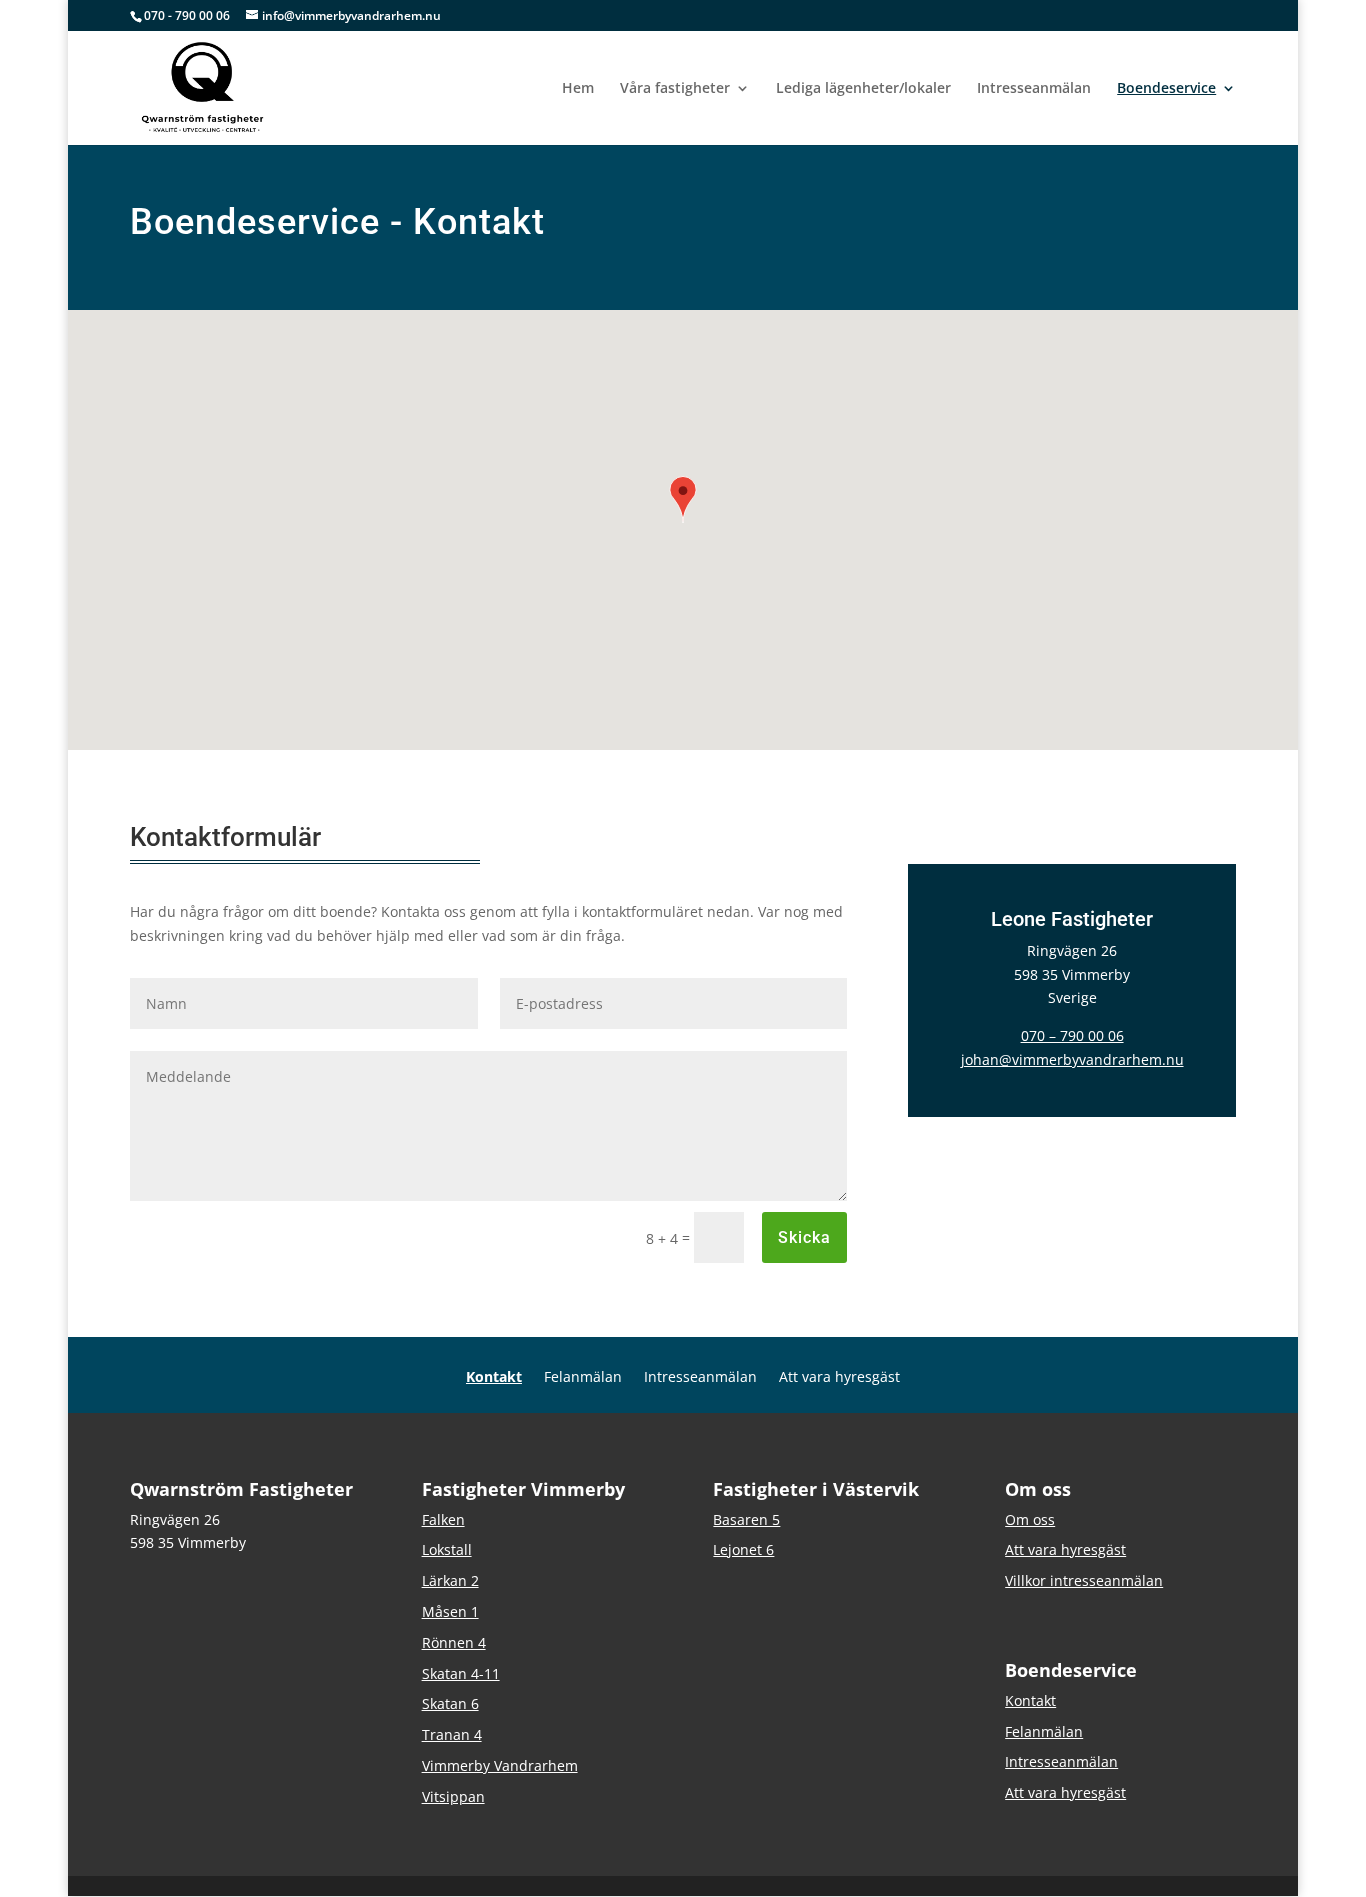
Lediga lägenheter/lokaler (863, 89)
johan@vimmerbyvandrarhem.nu (1072, 1059)
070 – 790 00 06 (1072, 1035)
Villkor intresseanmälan (1084, 1580)
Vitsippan (453, 1796)
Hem (578, 89)
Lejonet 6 (743, 1549)
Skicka (804, 1237)
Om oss (1030, 1519)
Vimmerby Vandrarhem (500, 1765)
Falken (443, 1519)
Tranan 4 (452, 1734)
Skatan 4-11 (461, 1673)
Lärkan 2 (450, 1580)
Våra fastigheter (675, 89)
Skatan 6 (450, 1703)
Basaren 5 (746, 1519)
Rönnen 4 (454, 1642)
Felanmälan (583, 1378)
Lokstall (447, 1549)
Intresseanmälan (1034, 89)
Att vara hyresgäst (839, 1378)
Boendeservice (1166, 89)
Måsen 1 (450, 1611)
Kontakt (494, 1378)
